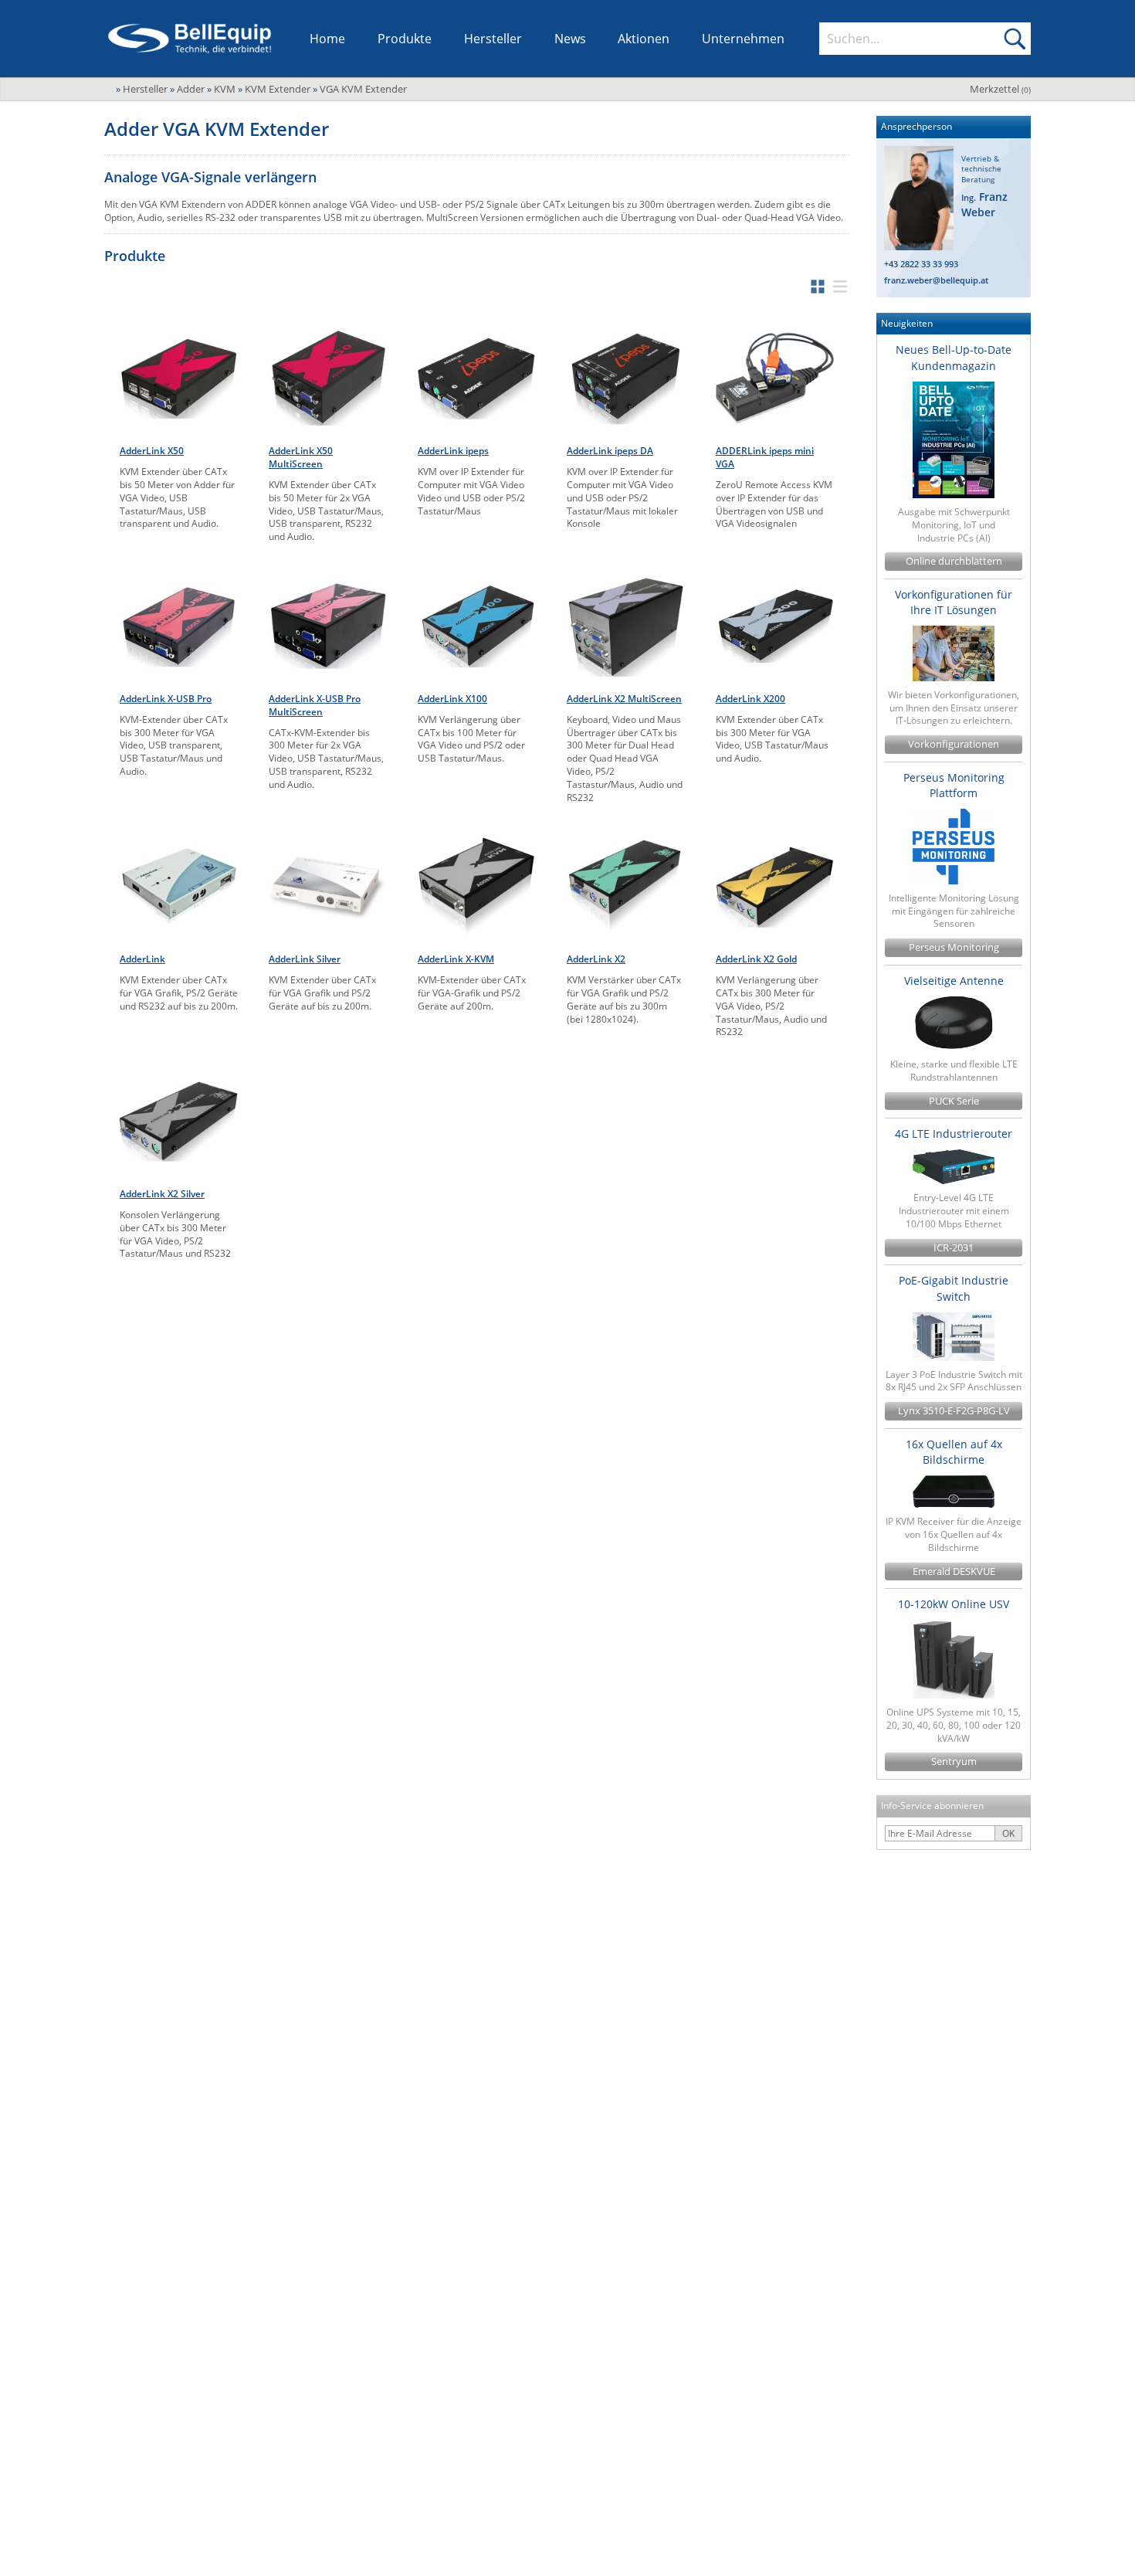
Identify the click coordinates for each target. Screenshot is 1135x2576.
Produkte (405, 39)
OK (1008, 1833)
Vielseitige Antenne (954, 981)
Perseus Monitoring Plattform (954, 785)
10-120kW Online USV (954, 1604)
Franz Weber (984, 204)
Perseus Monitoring (954, 947)
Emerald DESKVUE (954, 1571)
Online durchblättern (954, 561)
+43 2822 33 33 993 (921, 264)
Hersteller (493, 39)
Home (327, 39)
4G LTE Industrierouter (954, 1134)
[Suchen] (1015, 39)
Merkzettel (1000, 89)
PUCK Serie (954, 1101)
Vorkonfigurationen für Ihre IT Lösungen (954, 602)
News (570, 39)
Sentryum (954, 1761)
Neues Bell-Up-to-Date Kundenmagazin (954, 357)
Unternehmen (743, 39)
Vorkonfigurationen (954, 744)
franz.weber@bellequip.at (936, 280)
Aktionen (644, 39)
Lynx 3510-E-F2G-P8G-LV (954, 1411)
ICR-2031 (954, 1248)
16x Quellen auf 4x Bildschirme (954, 1452)
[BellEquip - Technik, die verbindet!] (190, 39)
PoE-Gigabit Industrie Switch (954, 1288)
